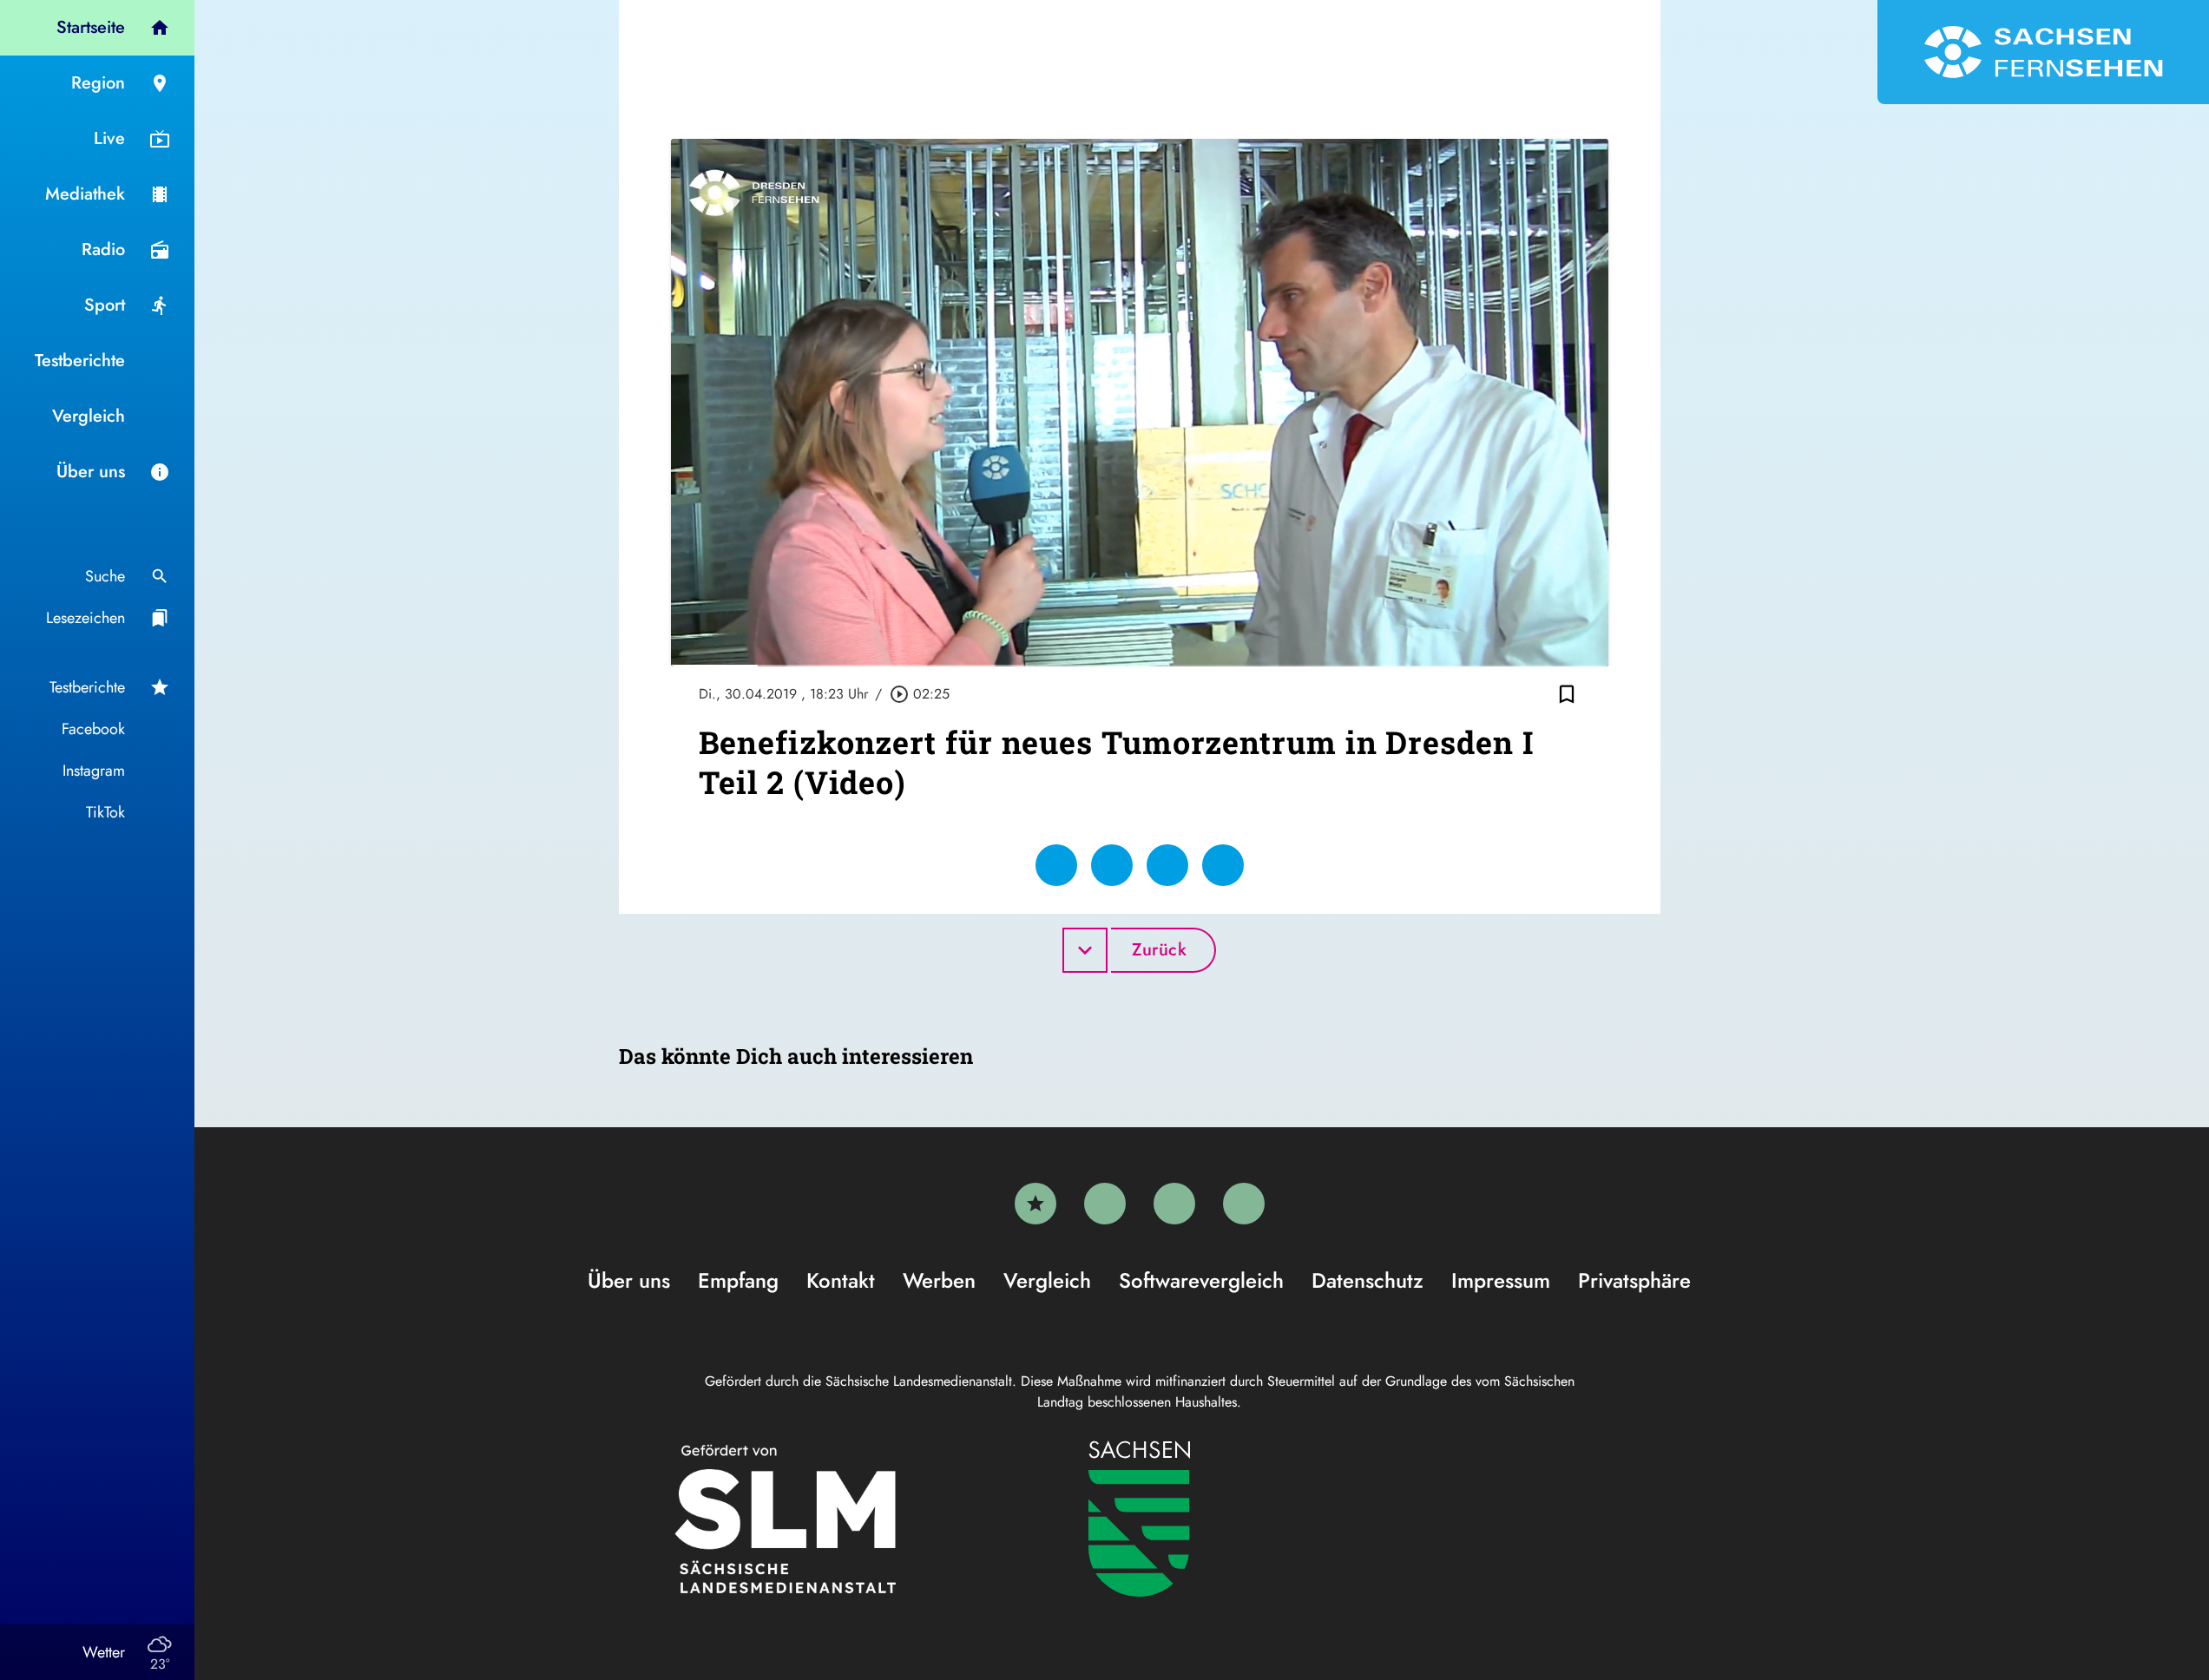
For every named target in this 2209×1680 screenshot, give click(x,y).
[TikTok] (1244, 1204)
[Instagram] (1174, 1204)
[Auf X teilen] (1112, 865)
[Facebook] (1105, 1204)
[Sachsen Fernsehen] (2043, 52)
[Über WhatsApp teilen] (1167, 865)
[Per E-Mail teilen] (1223, 865)
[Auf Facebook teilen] (1056, 865)
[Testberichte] (1035, 1204)
